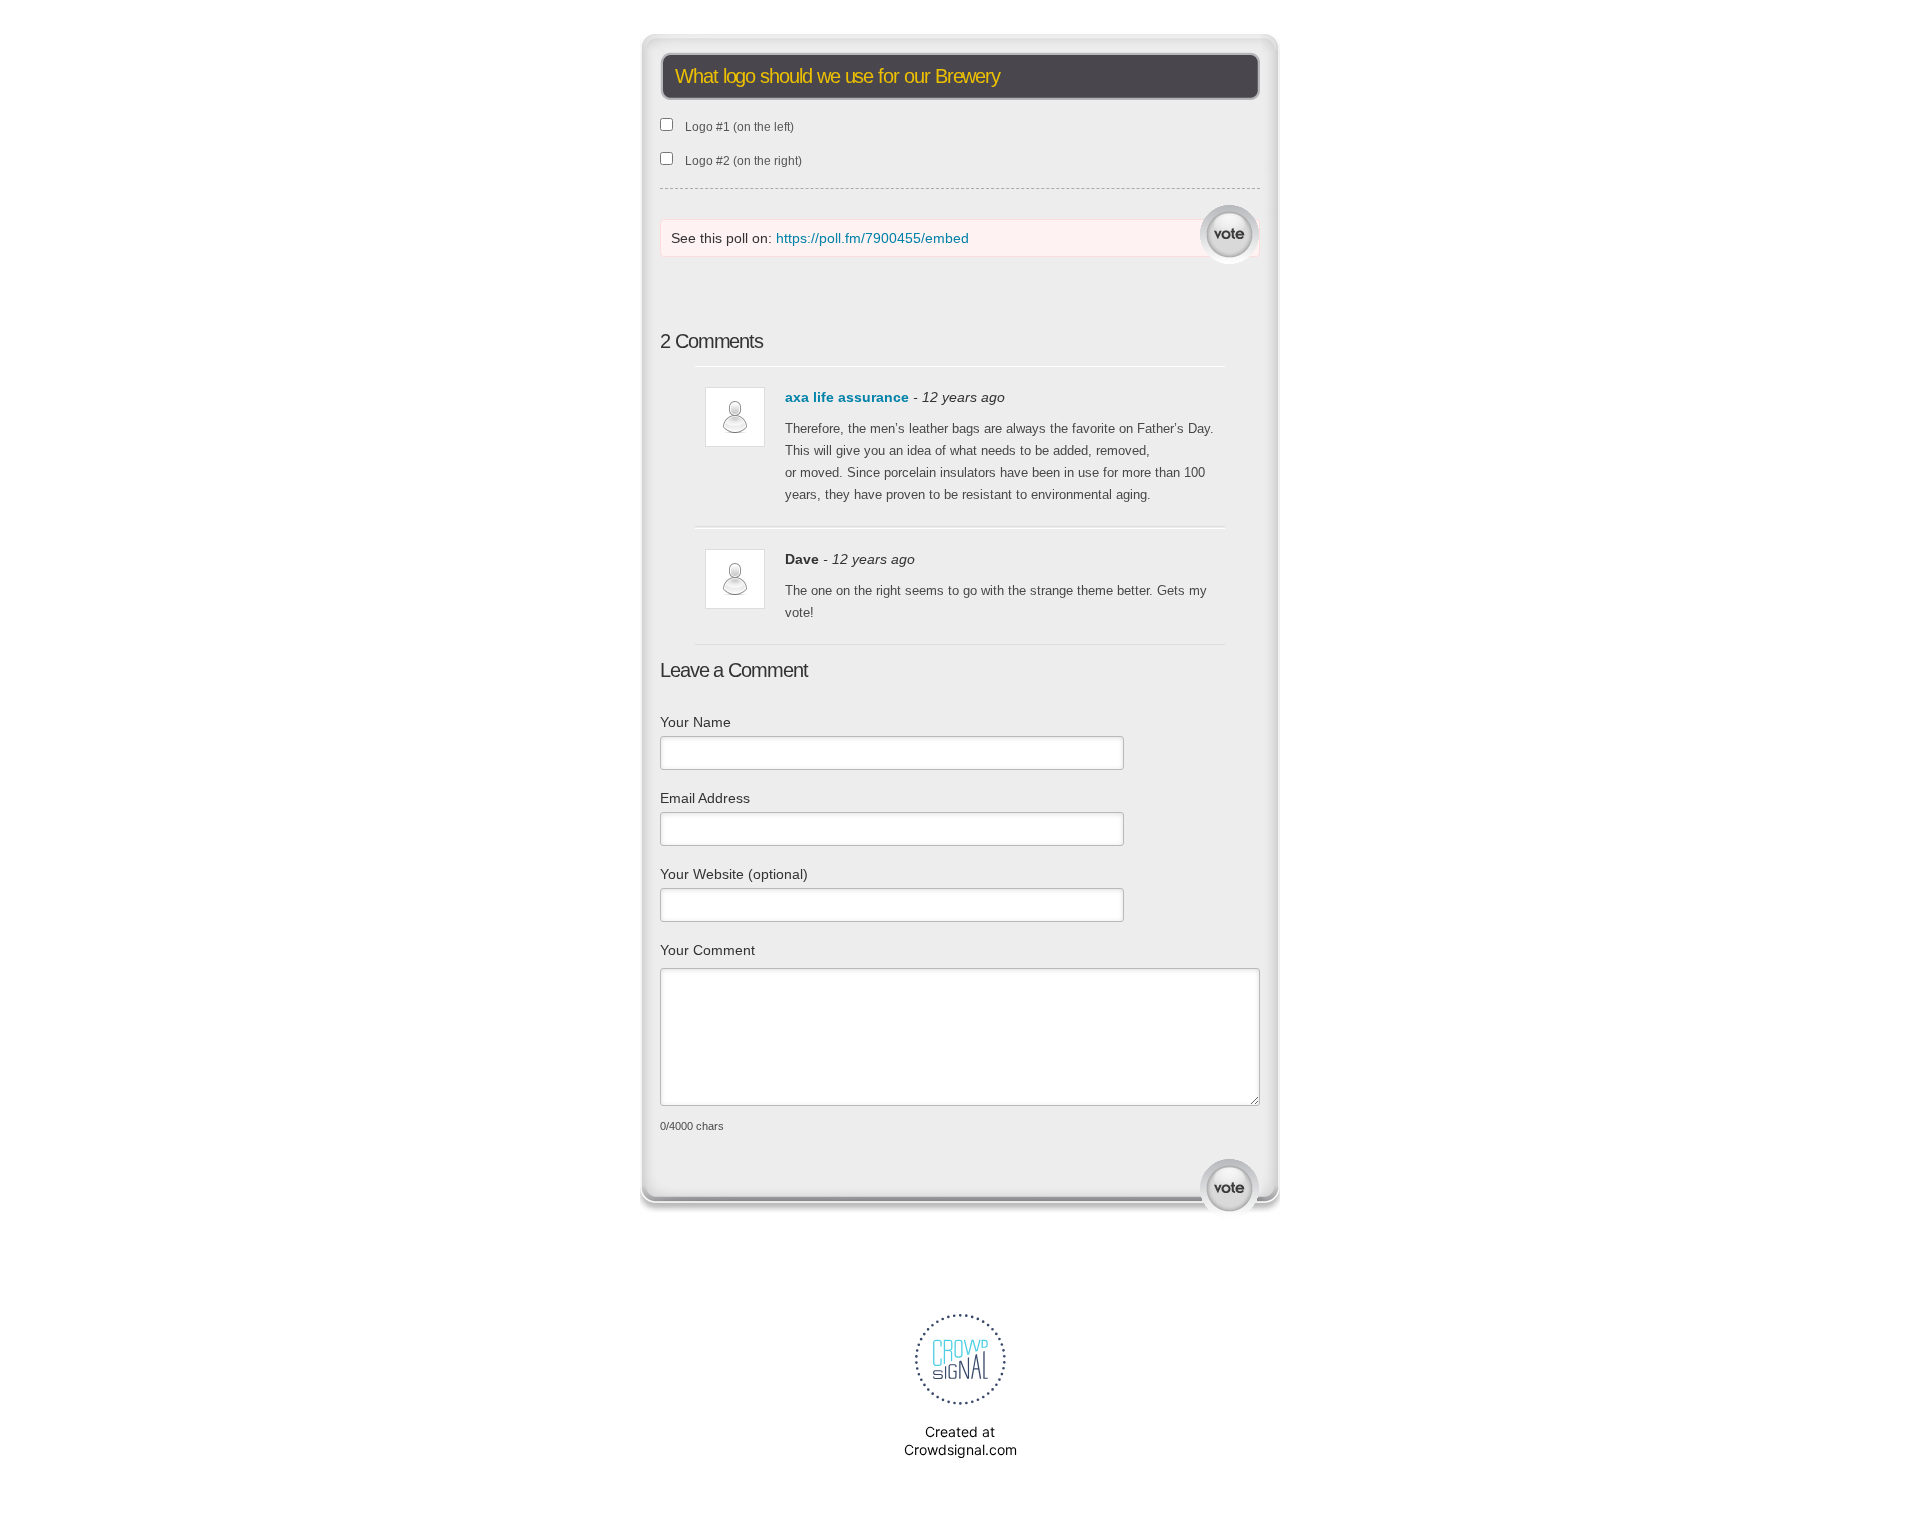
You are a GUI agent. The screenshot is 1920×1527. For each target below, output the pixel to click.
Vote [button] (1229, 234)
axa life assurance (847, 397)
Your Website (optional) (734, 874)
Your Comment (707, 950)
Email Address (705, 798)
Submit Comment (1229, 1188)
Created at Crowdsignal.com (960, 1440)
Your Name (695, 722)
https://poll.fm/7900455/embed (872, 238)
